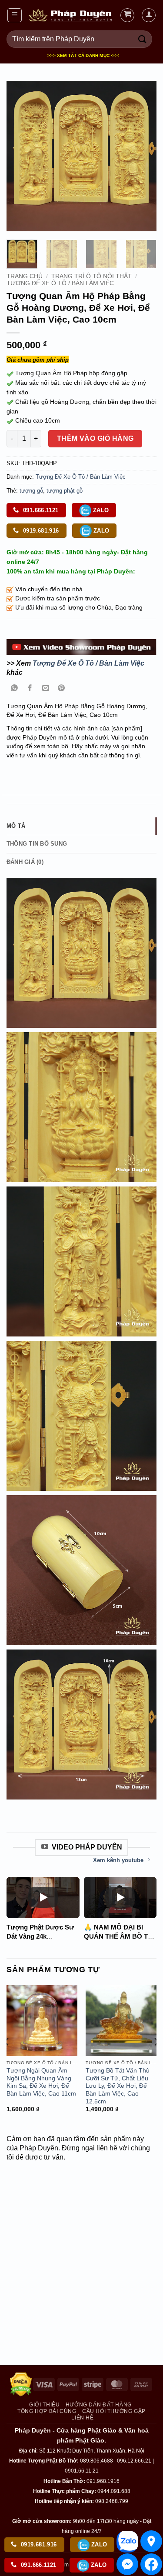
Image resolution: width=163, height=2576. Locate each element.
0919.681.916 (40, 531)
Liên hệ (82, 2418)
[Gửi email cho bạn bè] (46, 689)
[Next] (143, 156)
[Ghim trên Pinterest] (62, 689)
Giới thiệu (44, 2405)
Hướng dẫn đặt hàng (99, 2405)
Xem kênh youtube (118, 1860)
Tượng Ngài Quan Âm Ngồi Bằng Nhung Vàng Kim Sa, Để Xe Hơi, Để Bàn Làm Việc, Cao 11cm (41, 2082)
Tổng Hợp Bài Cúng (47, 2411)
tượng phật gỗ (65, 491)
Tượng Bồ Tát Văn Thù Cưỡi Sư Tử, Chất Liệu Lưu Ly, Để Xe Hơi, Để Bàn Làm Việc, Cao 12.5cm (118, 2086)
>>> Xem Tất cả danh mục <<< (83, 55)
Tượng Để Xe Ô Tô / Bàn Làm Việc (60, 283)
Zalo (100, 510)
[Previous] (20, 156)
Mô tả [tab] (16, 826)
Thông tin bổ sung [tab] (37, 844)
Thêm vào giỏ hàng (95, 438)
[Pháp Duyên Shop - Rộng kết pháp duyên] (71, 15)
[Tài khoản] (149, 15)
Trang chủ (25, 276)
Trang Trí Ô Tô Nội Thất (91, 276)
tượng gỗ (31, 491)
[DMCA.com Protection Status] (21, 2384)
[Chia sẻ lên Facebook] (30, 689)
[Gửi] (143, 39)
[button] (15, 15)
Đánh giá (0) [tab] (25, 862)
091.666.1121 (40, 510)
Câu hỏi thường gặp (114, 2411)
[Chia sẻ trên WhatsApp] (15, 689)
